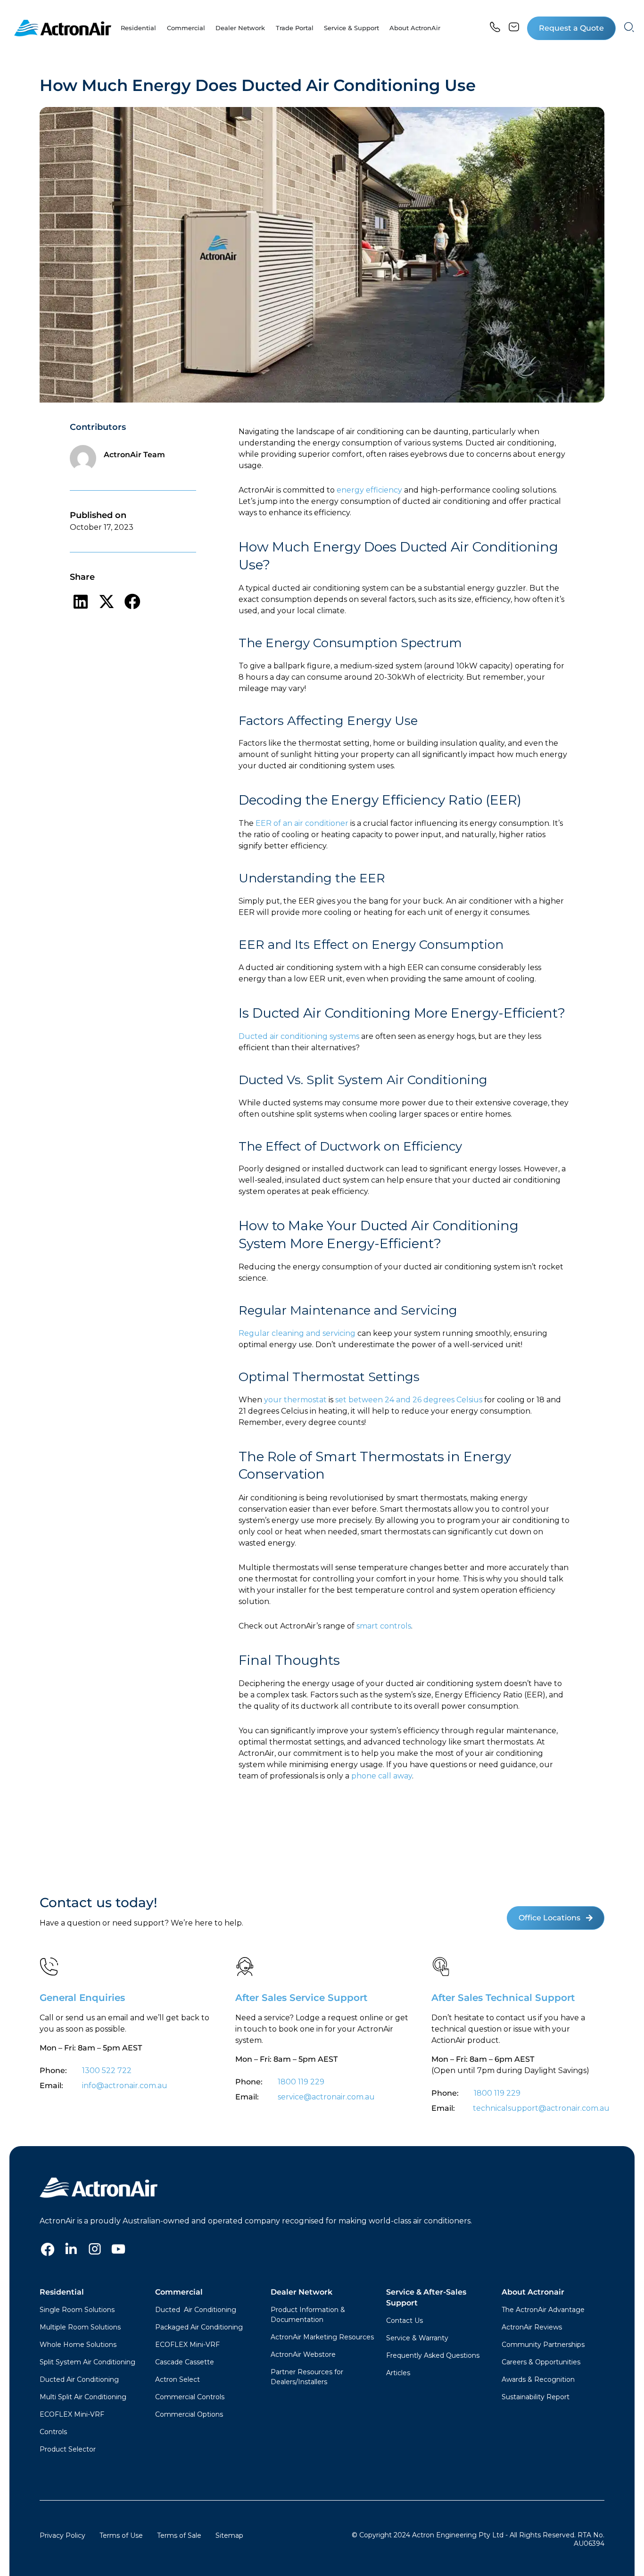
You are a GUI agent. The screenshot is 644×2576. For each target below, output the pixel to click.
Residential (62, 2292)
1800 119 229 (301, 2082)
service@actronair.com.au (326, 2097)
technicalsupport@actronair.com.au (540, 2108)
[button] (571, 28)
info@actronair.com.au (125, 2086)
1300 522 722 (107, 2070)
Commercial (179, 2292)
